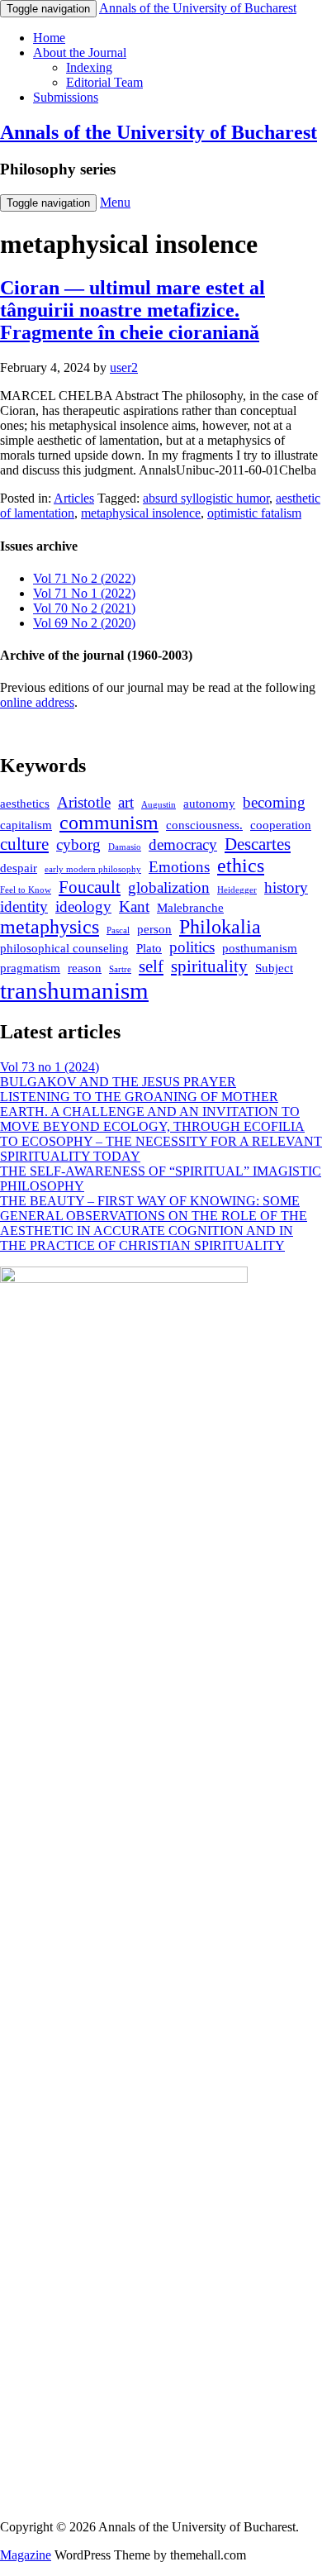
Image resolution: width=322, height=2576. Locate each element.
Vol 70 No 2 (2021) (84, 608)
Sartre (120, 969)
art (126, 802)
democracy (183, 844)
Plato (149, 948)
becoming (274, 802)
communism (109, 823)
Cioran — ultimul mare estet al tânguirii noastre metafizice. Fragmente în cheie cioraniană (133, 310)
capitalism (26, 825)
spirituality (209, 966)
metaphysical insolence (141, 513)
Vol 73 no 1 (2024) (50, 1067)
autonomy (209, 804)
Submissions (66, 97)
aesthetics (25, 804)
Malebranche (190, 908)
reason (85, 968)
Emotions (179, 867)
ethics (241, 866)
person (154, 929)
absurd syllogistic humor (206, 498)
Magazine (26, 2555)
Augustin (159, 805)
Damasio (125, 847)
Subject (274, 968)
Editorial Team (104, 82)
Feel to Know (26, 890)
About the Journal (80, 52)
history (286, 887)
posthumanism (260, 948)
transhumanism (74, 990)
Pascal (118, 930)
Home (49, 38)
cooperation (281, 825)
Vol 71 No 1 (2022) (84, 593)
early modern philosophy (93, 869)
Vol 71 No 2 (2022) (84, 578)
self (151, 966)
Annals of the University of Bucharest (159, 132)
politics (192, 947)
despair (19, 868)
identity (24, 906)
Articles (74, 498)
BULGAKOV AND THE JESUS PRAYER (118, 1082)
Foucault (90, 887)
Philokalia (220, 927)
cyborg (78, 844)
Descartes (258, 844)
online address (37, 702)
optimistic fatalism (254, 513)
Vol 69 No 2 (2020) (84, 623)
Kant (134, 906)
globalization (169, 887)
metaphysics (50, 927)
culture (24, 844)
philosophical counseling (64, 948)
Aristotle (84, 802)
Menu (115, 202)
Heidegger (237, 890)
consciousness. (204, 825)
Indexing (89, 67)
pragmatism (30, 968)
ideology (83, 906)
